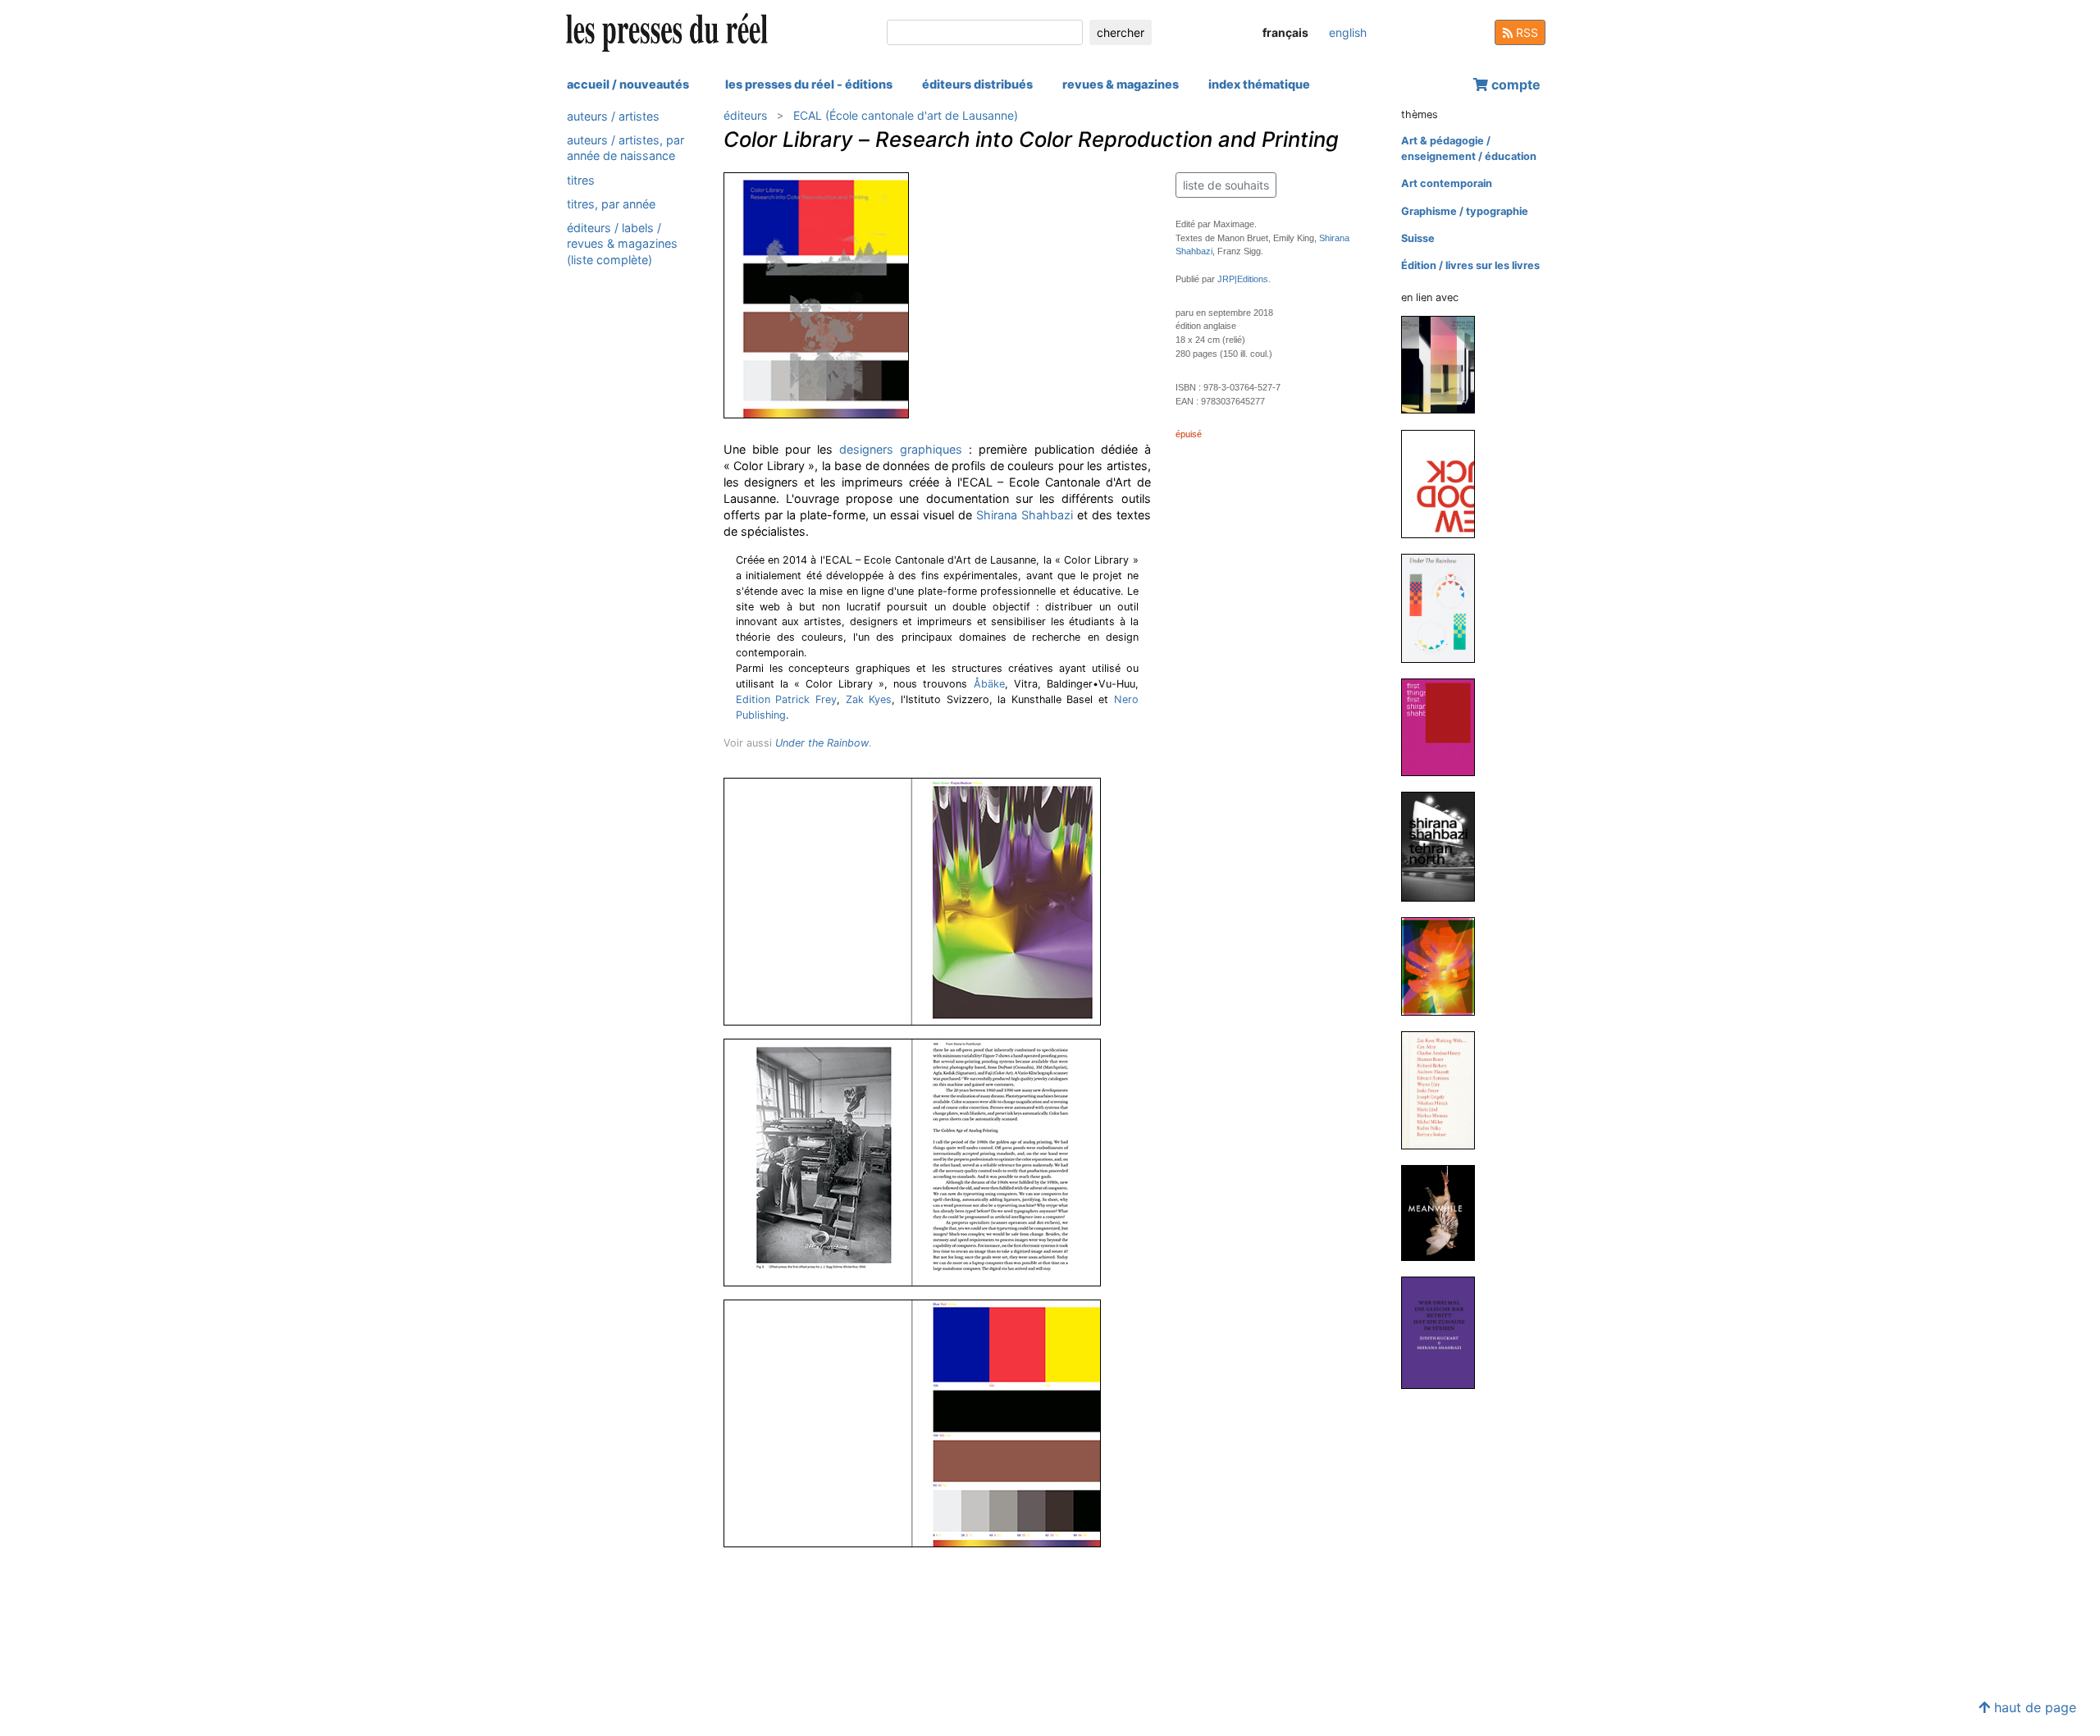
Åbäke (989, 684)
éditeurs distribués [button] (977, 84)
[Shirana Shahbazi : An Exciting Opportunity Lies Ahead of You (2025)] (1445, 364)
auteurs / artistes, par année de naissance (625, 148)
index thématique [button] (1259, 84)
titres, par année (611, 204)
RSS (1525, 32)
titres (581, 180)
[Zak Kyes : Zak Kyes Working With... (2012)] (1445, 1090)
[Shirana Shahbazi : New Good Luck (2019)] (1445, 483)
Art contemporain (1447, 183)
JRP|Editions (1243, 279)
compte (1514, 85)
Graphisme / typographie (1465, 211)
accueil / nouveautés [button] (628, 84)
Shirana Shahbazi (1025, 515)
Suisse (1418, 238)
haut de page (2033, 1707)
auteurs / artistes (613, 116)
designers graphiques (901, 449)
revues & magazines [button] (1121, 84)
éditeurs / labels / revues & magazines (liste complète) (622, 243)
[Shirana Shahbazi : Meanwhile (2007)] (1445, 1212)
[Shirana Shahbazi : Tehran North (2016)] (1445, 846)
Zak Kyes (869, 699)
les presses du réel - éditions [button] (809, 84)
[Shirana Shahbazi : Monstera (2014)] (1445, 966)
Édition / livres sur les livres (1470, 265)
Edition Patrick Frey (786, 699)
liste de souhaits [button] (1226, 185)
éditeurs (745, 115)
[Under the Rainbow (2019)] (1445, 608)
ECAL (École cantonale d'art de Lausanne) (906, 115)
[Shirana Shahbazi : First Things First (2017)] (1445, 726)
